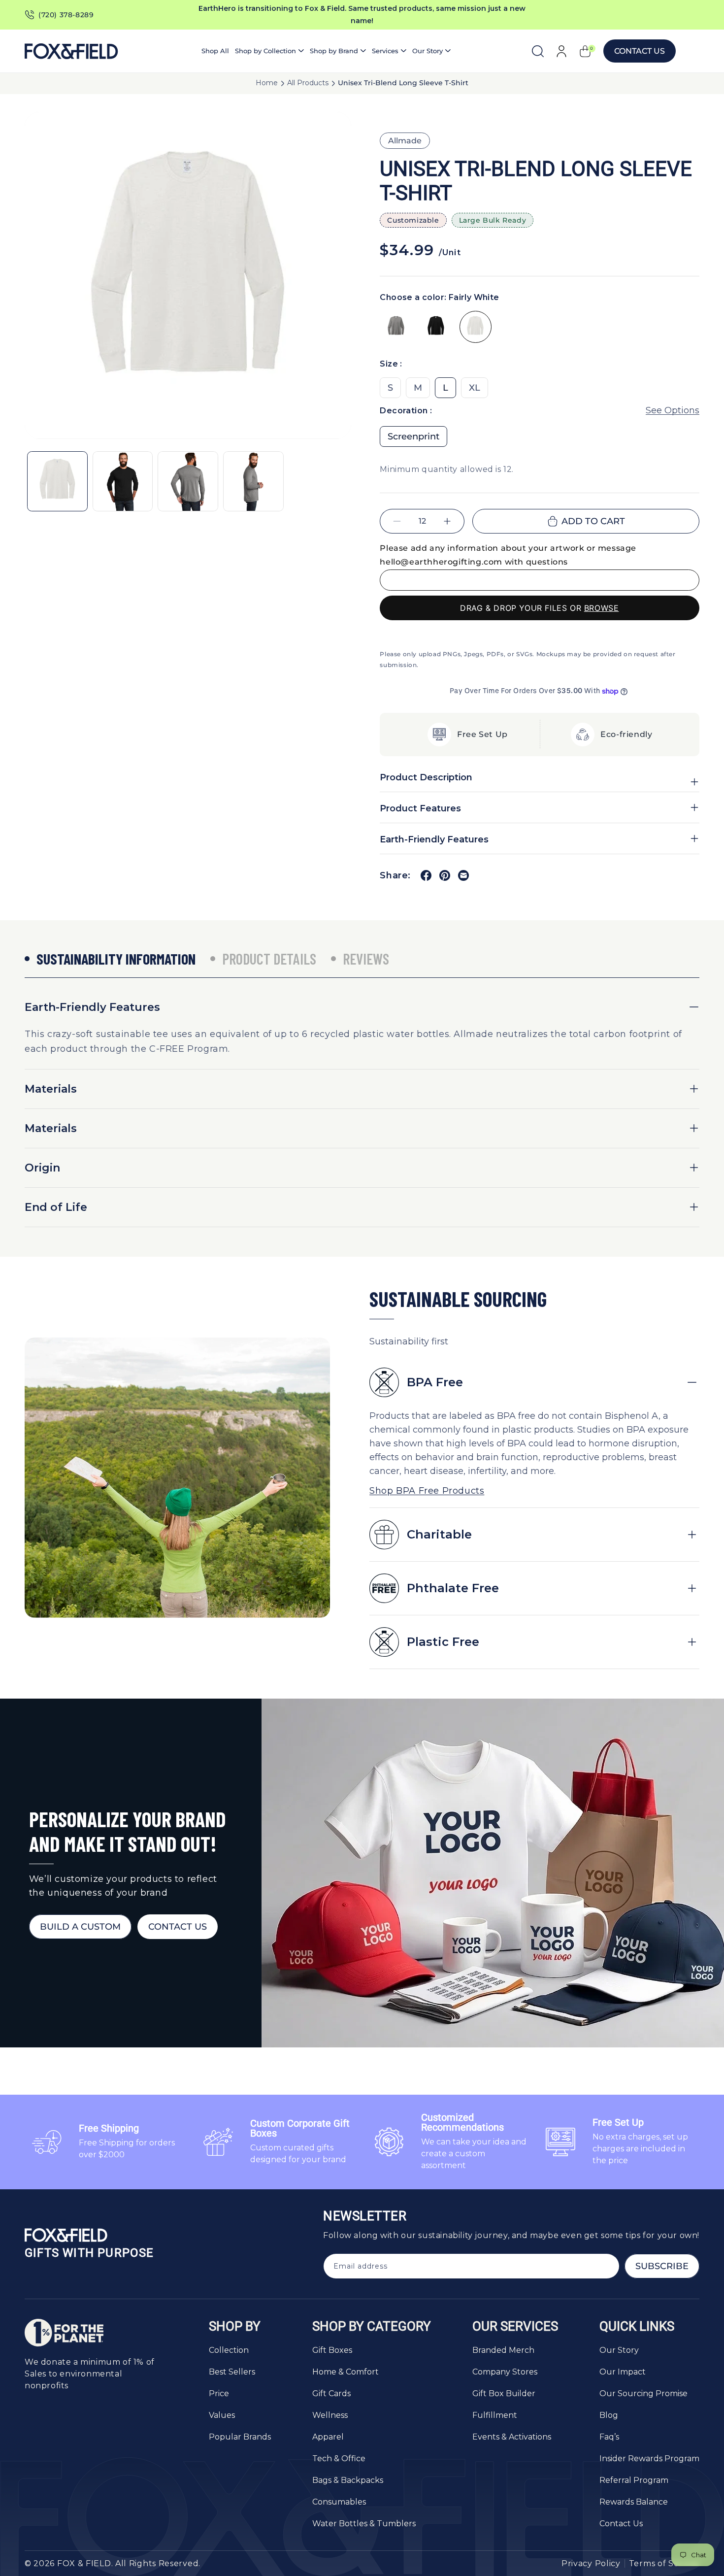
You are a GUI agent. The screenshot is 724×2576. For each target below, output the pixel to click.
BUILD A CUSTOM (80, 1927)
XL (475, 388)
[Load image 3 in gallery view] (188, 482)
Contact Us (640, 51)
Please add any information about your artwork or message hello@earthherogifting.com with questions (508, 555)
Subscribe (662, 2266)
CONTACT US (178, 1927)
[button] (269, 51)
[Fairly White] (476, 327)
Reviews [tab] (366, 959)
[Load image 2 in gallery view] (123, 482)
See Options (673, 410)
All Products (308, 83)
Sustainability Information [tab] (116, 959)
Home (267, 83)
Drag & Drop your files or (540, 608)
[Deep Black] (436, 327)
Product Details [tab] (269, 959)
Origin (42, 1168)
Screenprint (413, 436)
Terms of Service (664, 2563)
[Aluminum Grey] (396, 327)
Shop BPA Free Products (427, 1491)
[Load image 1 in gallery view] (57, 482)
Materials (51, 1089)
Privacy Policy (591, 2563)
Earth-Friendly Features (92, 1007)
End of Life (56, 1207)
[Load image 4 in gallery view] (253, 482)
